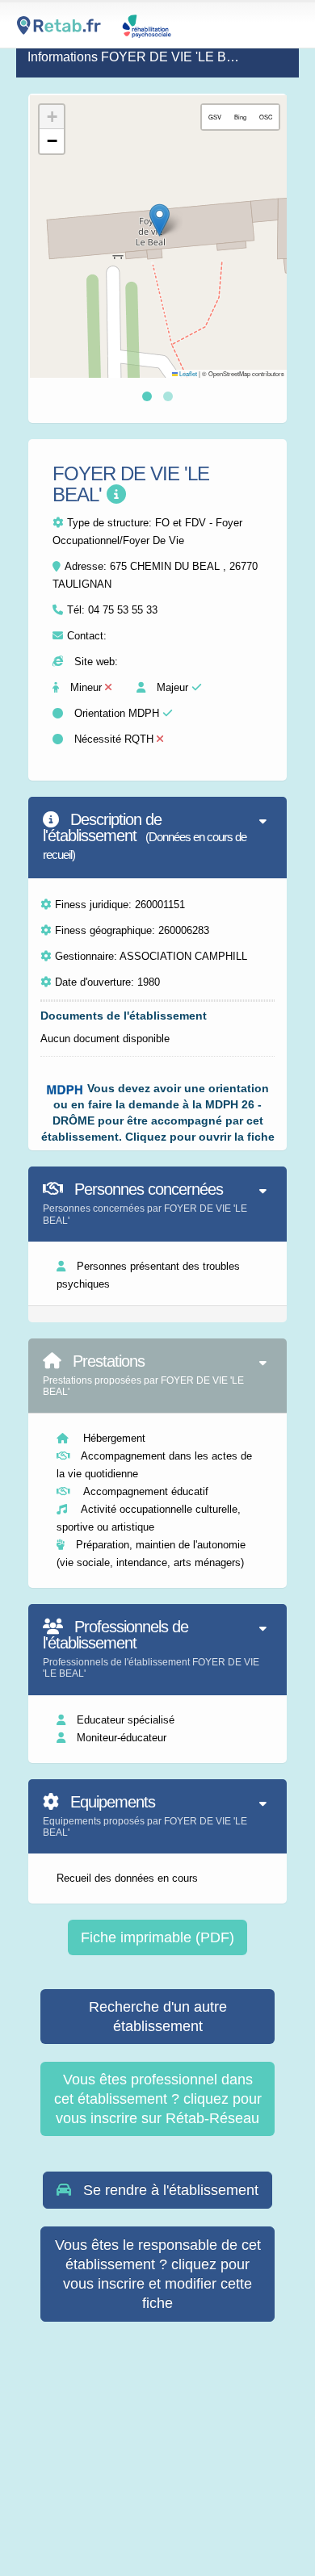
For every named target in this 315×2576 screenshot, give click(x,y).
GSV (215, 117)
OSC (266, 117)
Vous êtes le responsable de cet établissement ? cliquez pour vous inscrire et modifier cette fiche (158, 2274)
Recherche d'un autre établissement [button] (158, 2017)
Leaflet (187, 373)
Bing (240, 117)
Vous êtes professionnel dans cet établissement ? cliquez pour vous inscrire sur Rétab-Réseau (158, 2099)
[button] (160, 220)
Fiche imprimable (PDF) (157, 1937)
